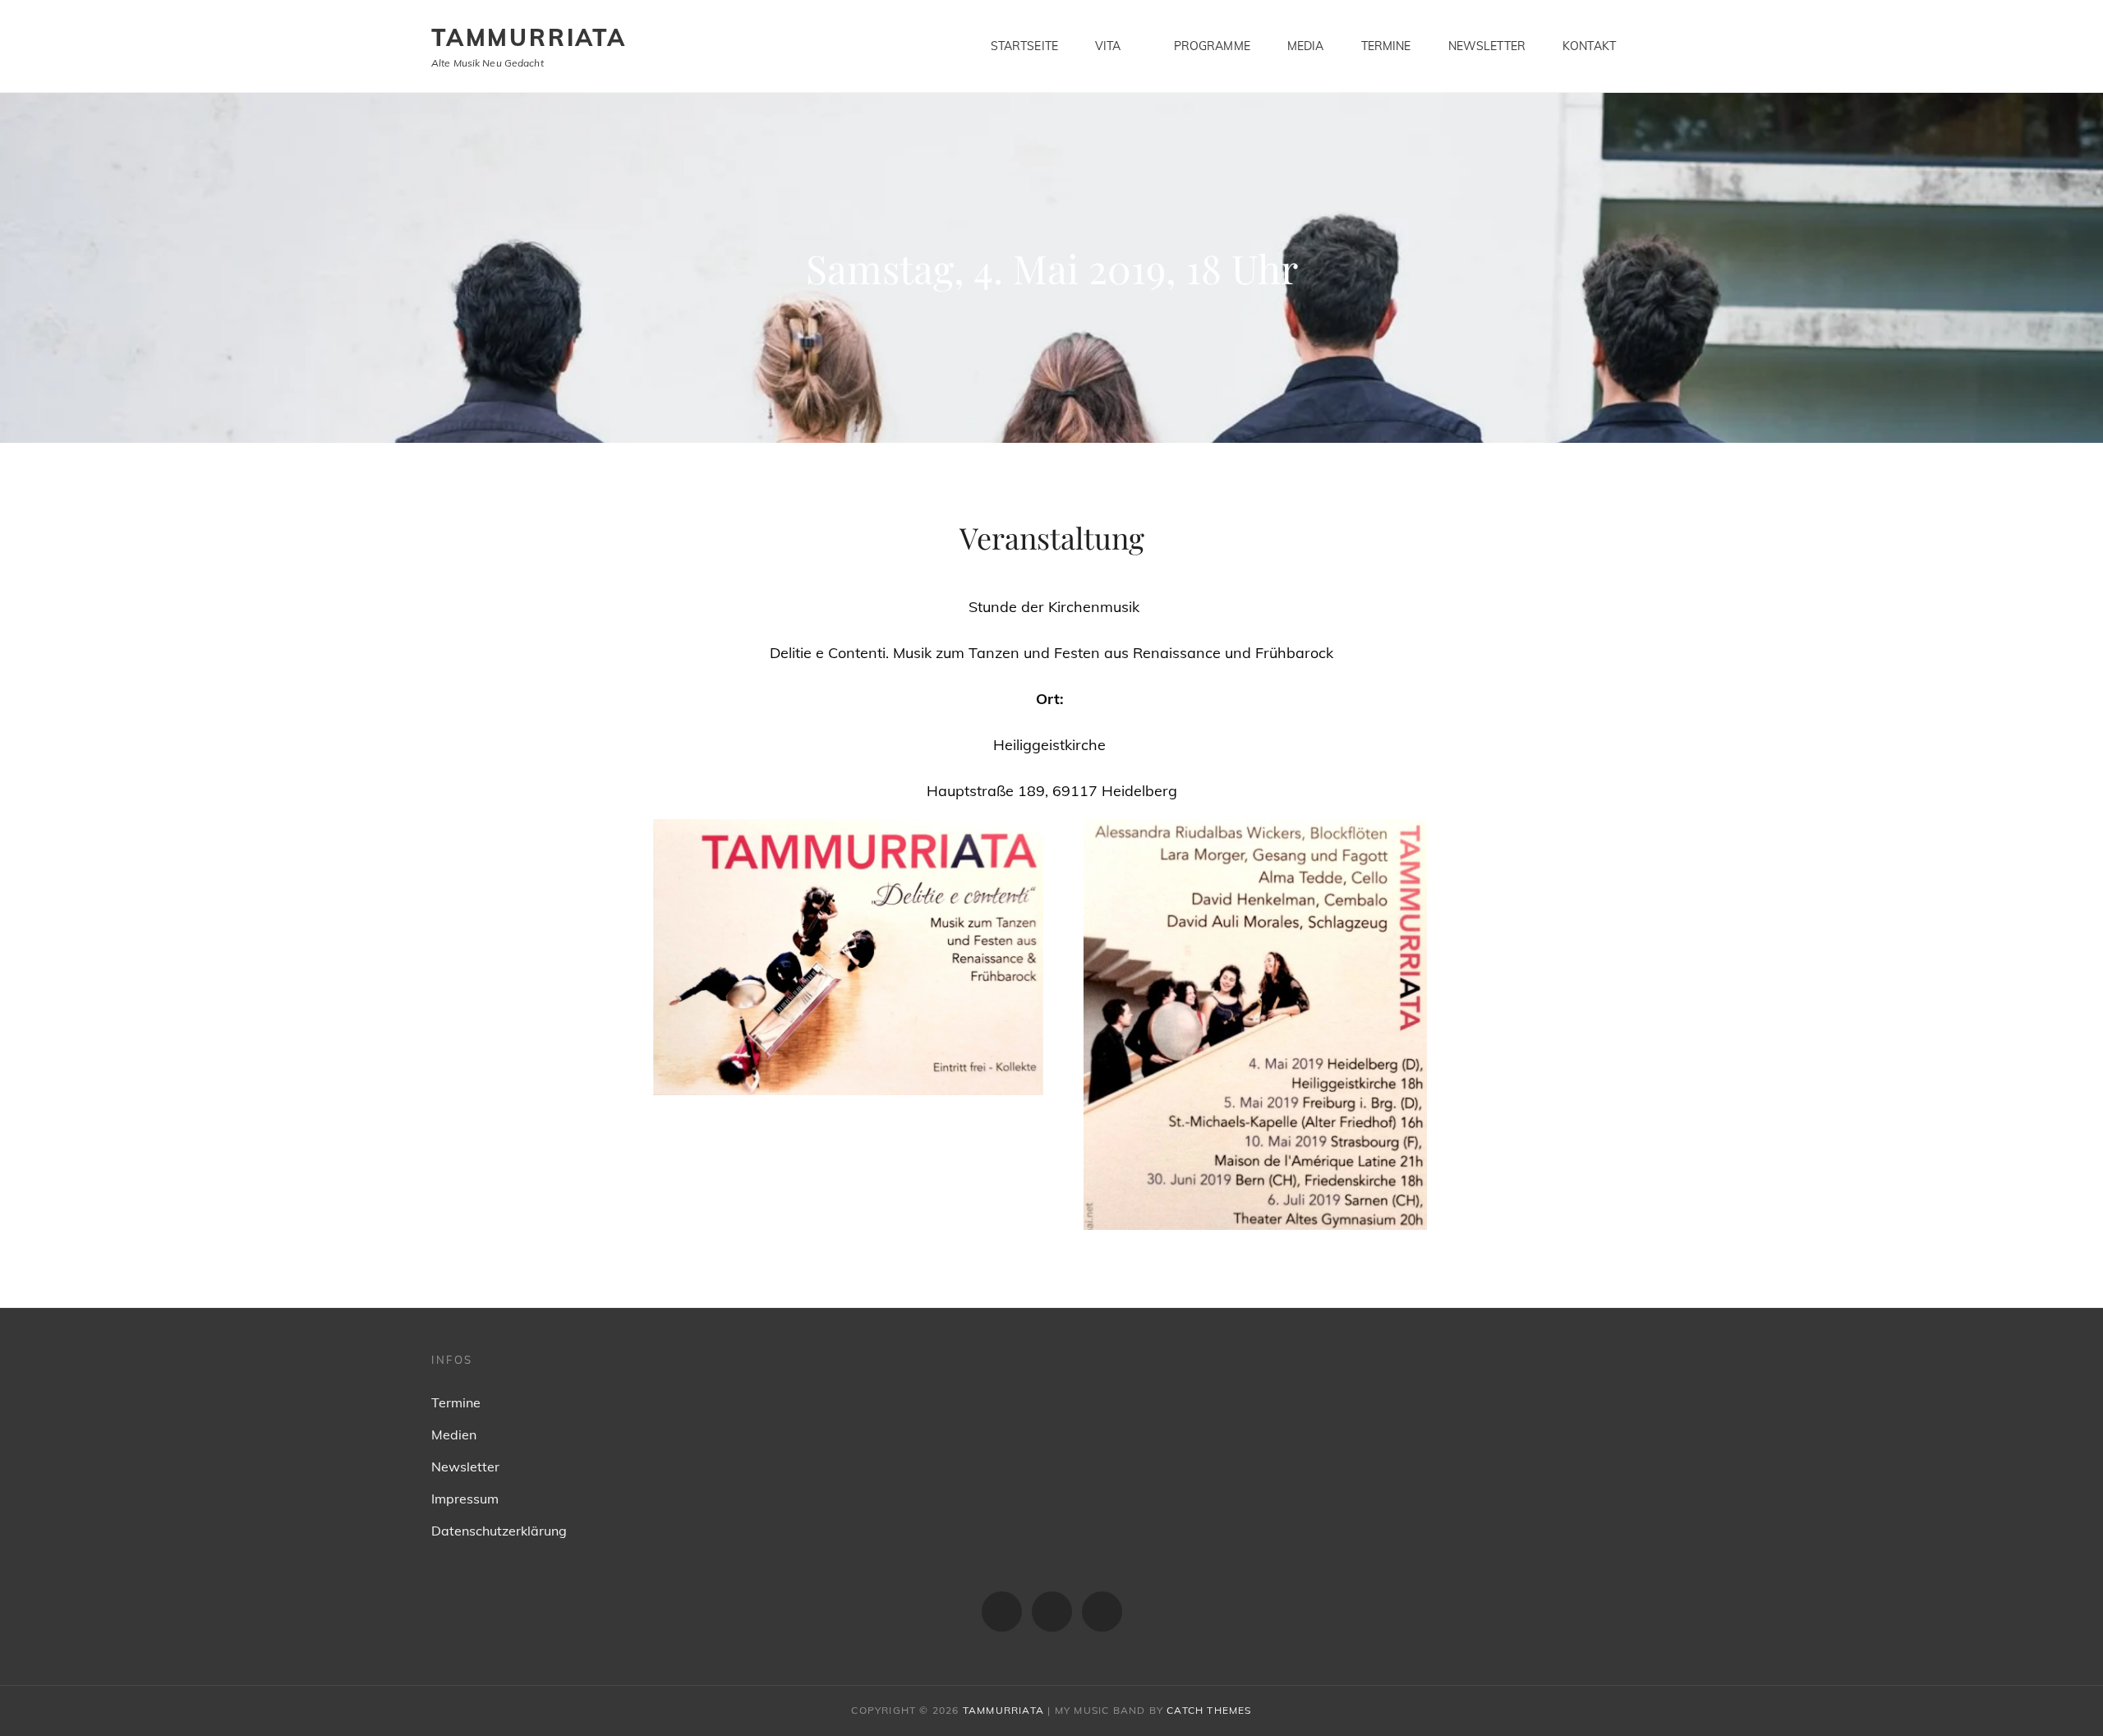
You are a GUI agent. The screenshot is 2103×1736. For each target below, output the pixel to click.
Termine (1386, 46)
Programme (1212, 46)
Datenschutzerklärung (499, 1531)
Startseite (1024, 46)
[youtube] (1102, 1612)
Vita (1108, 46)
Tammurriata (529, 37)
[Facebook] (1002, 1612)
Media (1306, 46)
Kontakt (1589, 46)
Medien (454, 1434)
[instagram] (1052, 1612)
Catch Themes (1209, 1710)
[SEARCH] (1660, 46)
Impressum (465, 1499)
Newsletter (1487, 46)
